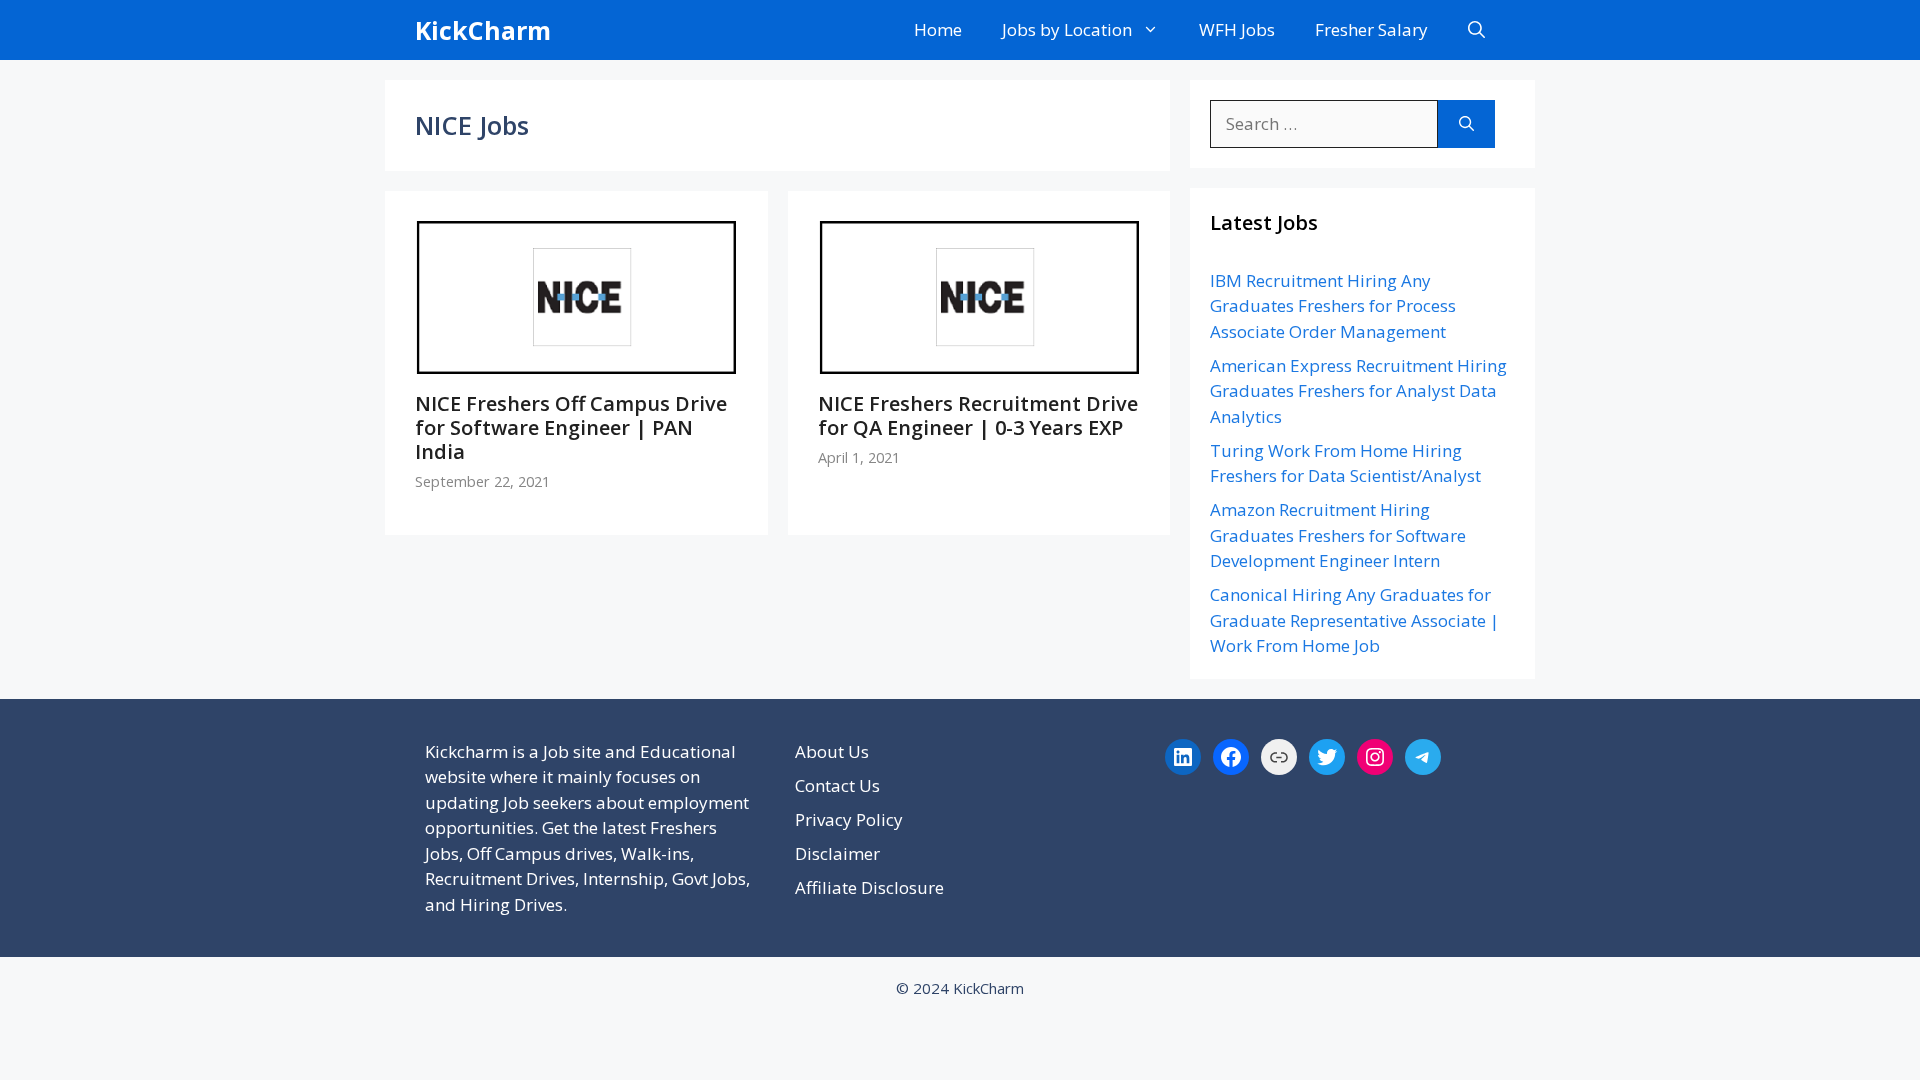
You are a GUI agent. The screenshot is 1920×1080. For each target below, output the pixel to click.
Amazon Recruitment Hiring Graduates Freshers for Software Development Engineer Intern (1338, 535)
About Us (832, 751)
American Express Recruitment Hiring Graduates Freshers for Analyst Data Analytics (1358, 391)
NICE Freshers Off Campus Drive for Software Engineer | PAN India (571, 427)
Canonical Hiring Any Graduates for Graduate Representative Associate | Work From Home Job (1354, 620)
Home (938, 29)
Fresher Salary (1371, 29)
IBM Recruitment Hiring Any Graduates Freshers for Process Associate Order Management (1333, 306)
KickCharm (483, 30)
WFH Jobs (1237, 29)
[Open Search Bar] (1476, 30)
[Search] (1466, 124)
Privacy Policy (849, 819)
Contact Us (837, 785)
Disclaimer (837, 853)
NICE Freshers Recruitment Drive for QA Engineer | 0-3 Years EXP (978, 415)
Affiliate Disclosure (869, 887)
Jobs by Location (1067, 29)
